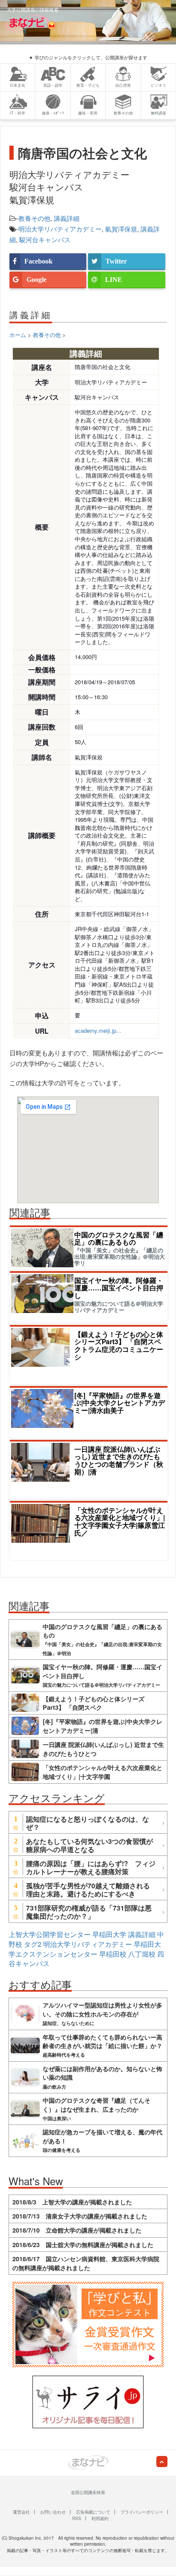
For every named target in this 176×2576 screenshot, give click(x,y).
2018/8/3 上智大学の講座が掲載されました (72, 2202)
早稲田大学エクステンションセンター (85, 1949)
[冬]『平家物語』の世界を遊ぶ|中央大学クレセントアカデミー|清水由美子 (120, 1403)
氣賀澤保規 (121, 229)
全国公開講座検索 (88, 2492)
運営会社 (21, 2512)
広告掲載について (93, 2512)
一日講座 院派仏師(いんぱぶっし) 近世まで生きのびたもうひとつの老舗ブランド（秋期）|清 (119, 1461)
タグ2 (33, 1944)
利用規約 (100, 2518)
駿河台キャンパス (45, 239)
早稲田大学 (109, 1934)
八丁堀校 (142, 1954)
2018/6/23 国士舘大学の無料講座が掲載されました (83, 2245)
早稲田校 (113, 1954)
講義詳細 (67, 218)
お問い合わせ (53, 2512)
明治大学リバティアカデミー (60, 229)
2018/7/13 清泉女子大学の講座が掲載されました (80, 2216)
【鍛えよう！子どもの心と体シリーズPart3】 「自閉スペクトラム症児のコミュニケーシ (119, 1346)
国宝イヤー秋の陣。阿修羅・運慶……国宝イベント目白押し (119, 1288)
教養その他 (34, 218)
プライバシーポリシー (142, 2512)
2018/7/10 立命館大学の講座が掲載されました (77, 2230)
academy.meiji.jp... (98, 1030)
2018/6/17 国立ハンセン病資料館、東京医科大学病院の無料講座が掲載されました (86, 2263)
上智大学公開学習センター (50, 1934)
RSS (77, 2518)
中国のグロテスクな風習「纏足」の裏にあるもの (119, 1238)
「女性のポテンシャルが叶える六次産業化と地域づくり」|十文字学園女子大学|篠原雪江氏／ (120, 1522)
